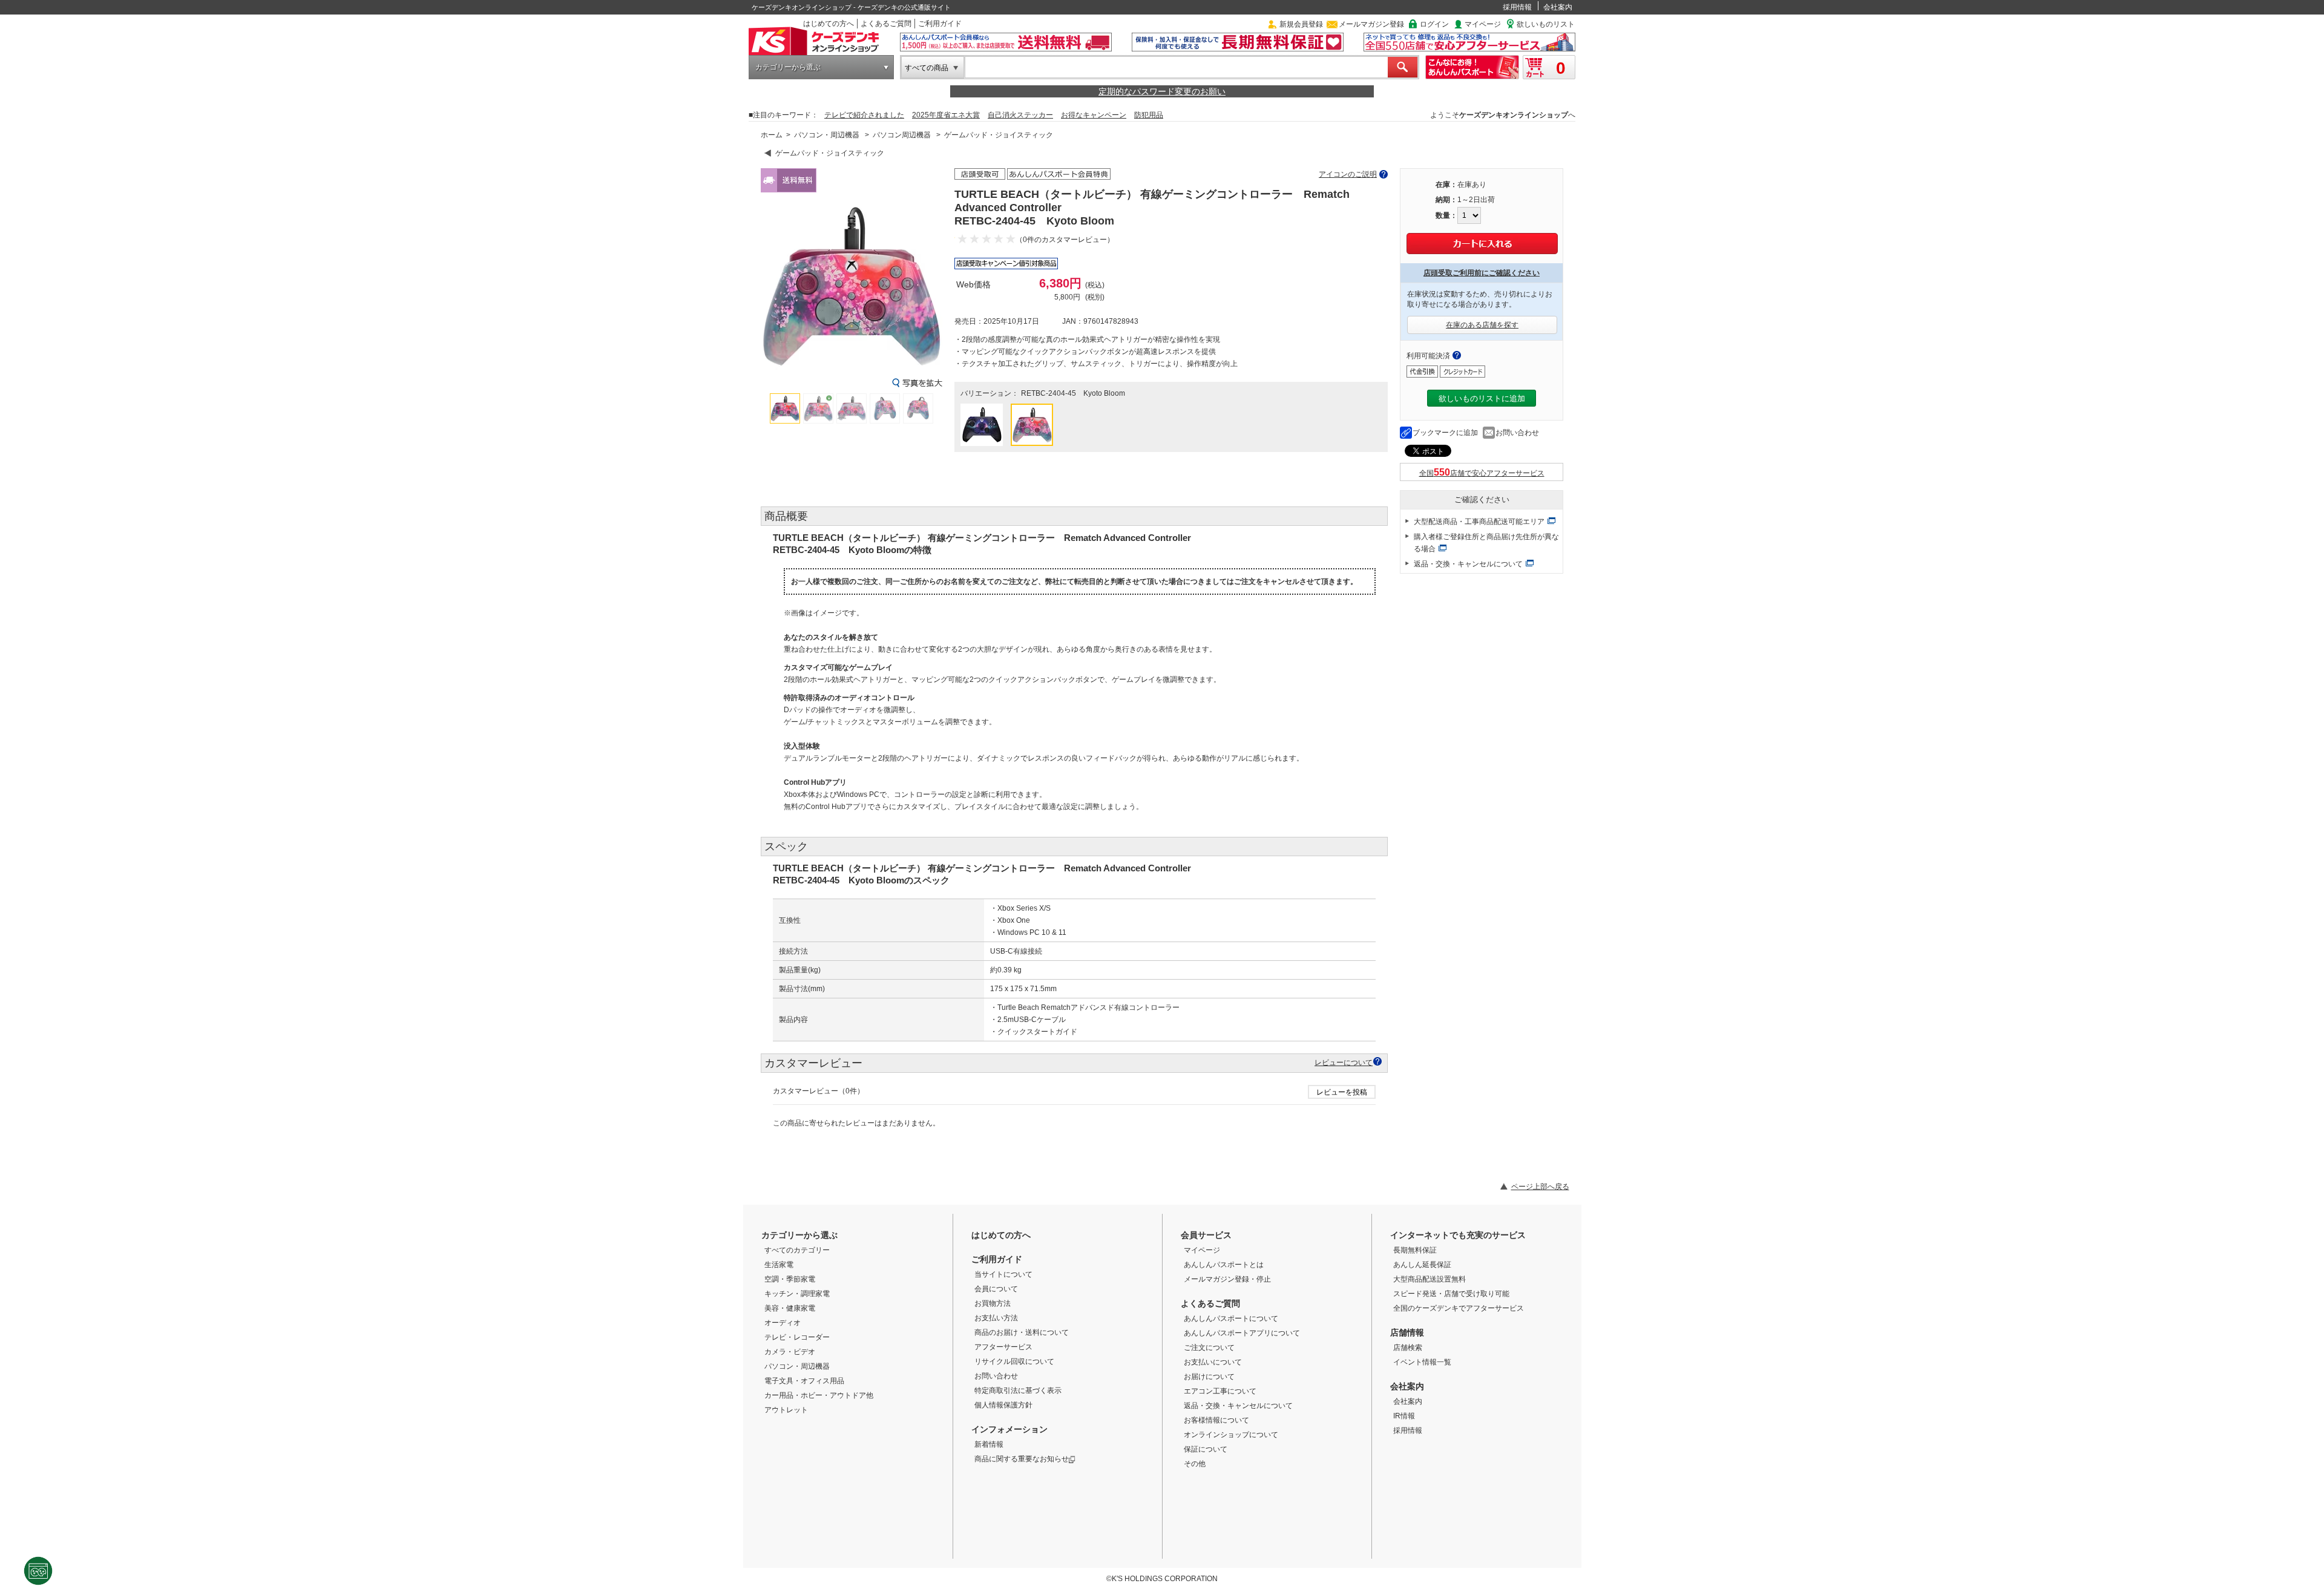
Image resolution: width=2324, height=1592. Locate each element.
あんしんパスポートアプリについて (1242, 1333)
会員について (996, 1289)
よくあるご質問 (886, 24)
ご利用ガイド (940, 24)
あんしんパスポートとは (1224, 1265)
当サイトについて (1003, 1274)
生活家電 (779, 1265)
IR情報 (1404, 1416)
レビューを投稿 (1342, 1092)
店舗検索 (1408, 1348)
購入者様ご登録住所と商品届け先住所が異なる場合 (1486, 543)
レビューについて (1344, 1062)
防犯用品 (1149, 115)
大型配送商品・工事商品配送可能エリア (1479, 522)
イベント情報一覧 (1422, 1362)
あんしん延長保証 (1422, 1265)
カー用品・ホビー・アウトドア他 (819, 1395)
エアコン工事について (1220, 1391)
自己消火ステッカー (1020, 115)
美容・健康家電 (790, 1308)
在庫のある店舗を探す (1482, 325)
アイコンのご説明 (1348, 174)
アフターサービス (1003, 1347)
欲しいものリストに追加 (1482, 398)
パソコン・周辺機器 (827, 135)
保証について (1206, 1449)
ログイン (1434, 24)
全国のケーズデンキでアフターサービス (1459, 1308)
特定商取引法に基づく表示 (1018, 1391)
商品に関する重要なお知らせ (1022, 1459)
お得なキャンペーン (1094, 115)
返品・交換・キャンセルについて (1468, 564)
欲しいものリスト (1546, 24)
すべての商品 (927, 68)
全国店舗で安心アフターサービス (1482, 473)
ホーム (772, 135)
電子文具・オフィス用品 (804, 1381)
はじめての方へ (829, 24)
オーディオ (783, 1323)
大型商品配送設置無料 (1430, 1279)
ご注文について (1209, 1348)
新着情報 (989, 1444)
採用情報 (1517, 7)
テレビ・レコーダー (797, 1337)
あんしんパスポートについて (1231, 1318)
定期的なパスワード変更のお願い (1162, 91)
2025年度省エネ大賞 (946, 115)
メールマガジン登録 (1371, 24)
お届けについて (1209, 1377)
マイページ (1483, 24)
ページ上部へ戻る (1540, 1187)
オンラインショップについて (1231, 1435)
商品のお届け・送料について (1022, 1332)
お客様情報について (1216, 1420)
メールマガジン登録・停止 (1227, 1279)
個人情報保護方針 (1003, 1405)
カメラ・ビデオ (790, 1352)
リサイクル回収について (1014, 1361)
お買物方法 (993, 1303)
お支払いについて (1213, 1362)
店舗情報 (1407, 1332)
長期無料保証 (1415, 1250)
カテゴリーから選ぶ (788, 67)
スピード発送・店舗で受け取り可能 (1451, 1294)
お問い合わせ (1517, 433)
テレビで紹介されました (864, 115)
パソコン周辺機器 (902, 135)
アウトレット (786, 1410)
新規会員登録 (1301, 24)
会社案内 (1558, 7)
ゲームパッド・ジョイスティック (999, 135)
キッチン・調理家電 (797, 1294)
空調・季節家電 (790, 1279)
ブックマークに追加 (1445, 433)
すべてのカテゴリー (797, 1250)
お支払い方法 (996, 1318)
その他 (1195, 1464)
